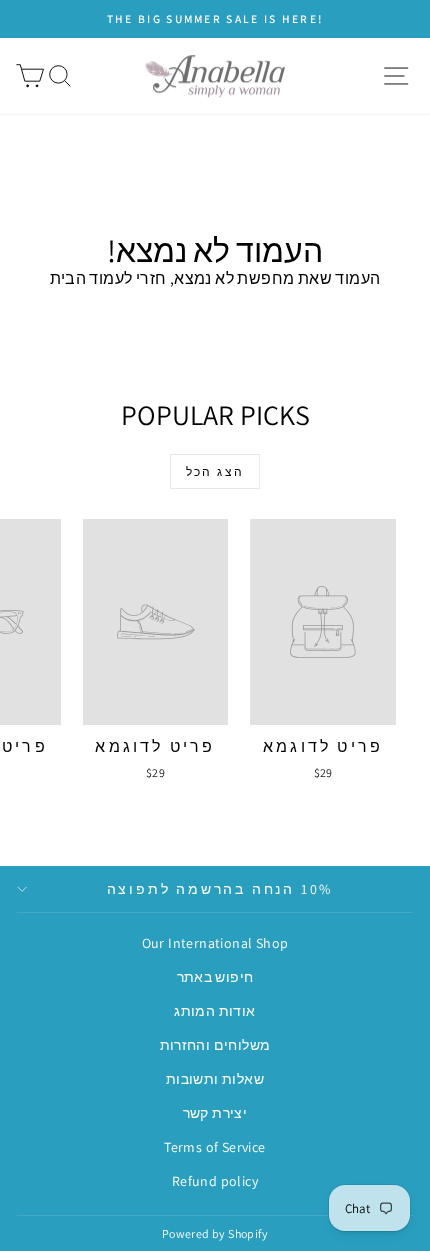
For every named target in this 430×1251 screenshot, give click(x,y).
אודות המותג (214, 1011)
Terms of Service (214, 1147)
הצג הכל (215, 471)
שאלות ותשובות (215, 1079)
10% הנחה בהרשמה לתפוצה (220, 889)
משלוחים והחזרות (215, 1045)
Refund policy (215, 1181)
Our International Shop (215, 943)
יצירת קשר (215, 1113)
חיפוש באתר (215, 977)
